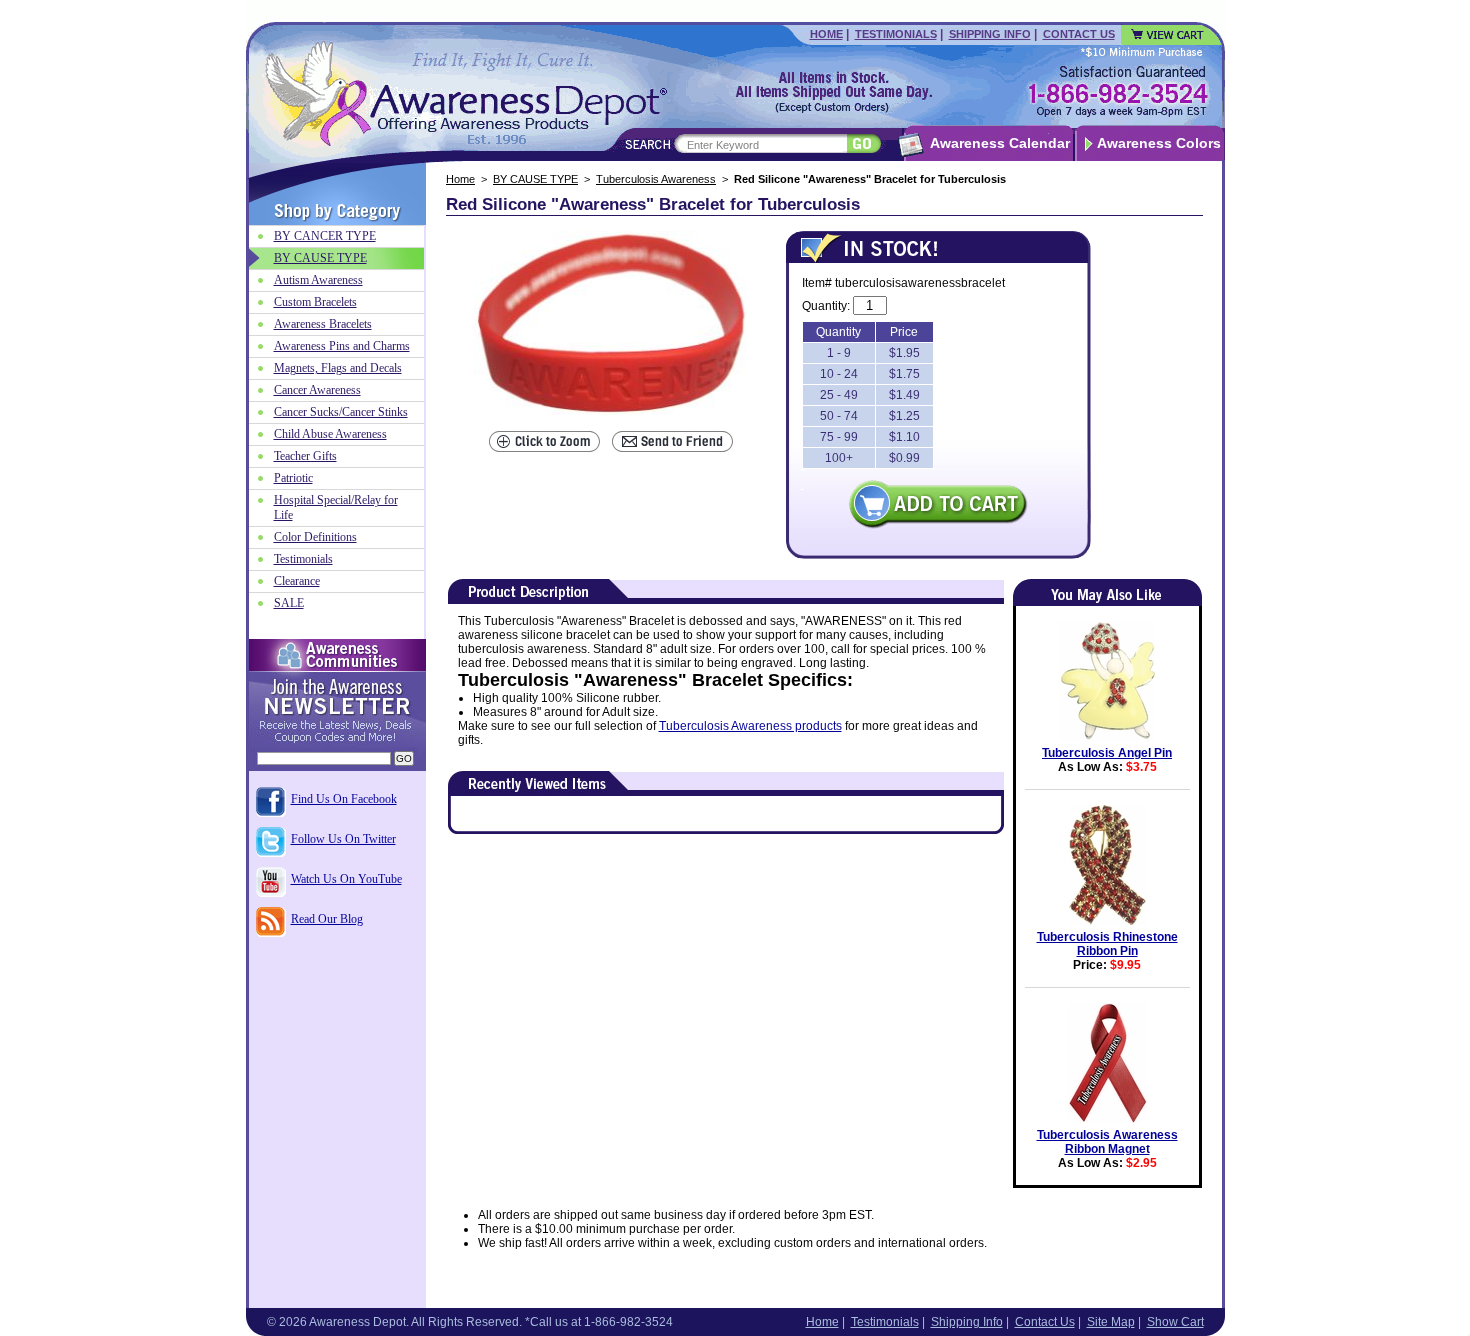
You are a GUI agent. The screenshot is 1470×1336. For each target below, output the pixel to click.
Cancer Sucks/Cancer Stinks (341, 412)
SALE (289, 603)
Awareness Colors (1159, 143)
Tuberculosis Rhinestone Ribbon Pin (1107, 944)
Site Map (1111, 1322)
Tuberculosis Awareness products (750, 726)
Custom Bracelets (315, 302)
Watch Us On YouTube (346, 879)
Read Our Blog (327, 919)
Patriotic (293, 478)
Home (826, 34)
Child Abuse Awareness (330, 434)
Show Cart (1175, 1322)
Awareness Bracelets (323, 324)
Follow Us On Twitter (343, 839)
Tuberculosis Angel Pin (1107, 753)
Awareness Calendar (1000, 143)
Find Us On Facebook (344, 799)
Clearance (297, 581)
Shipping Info (990, 34)
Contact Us (1079, 34)
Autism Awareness (318, 280)
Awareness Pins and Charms (342, 346)
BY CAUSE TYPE (535, 179)
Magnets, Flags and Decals (338, 368)
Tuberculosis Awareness (656, 179)
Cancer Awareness (317, 390)
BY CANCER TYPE (325, 236)
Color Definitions (315, 537)
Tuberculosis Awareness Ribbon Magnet (1107, 1142)
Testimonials (896, 34)
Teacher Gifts (305, 456)
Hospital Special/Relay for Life (336, 507)
